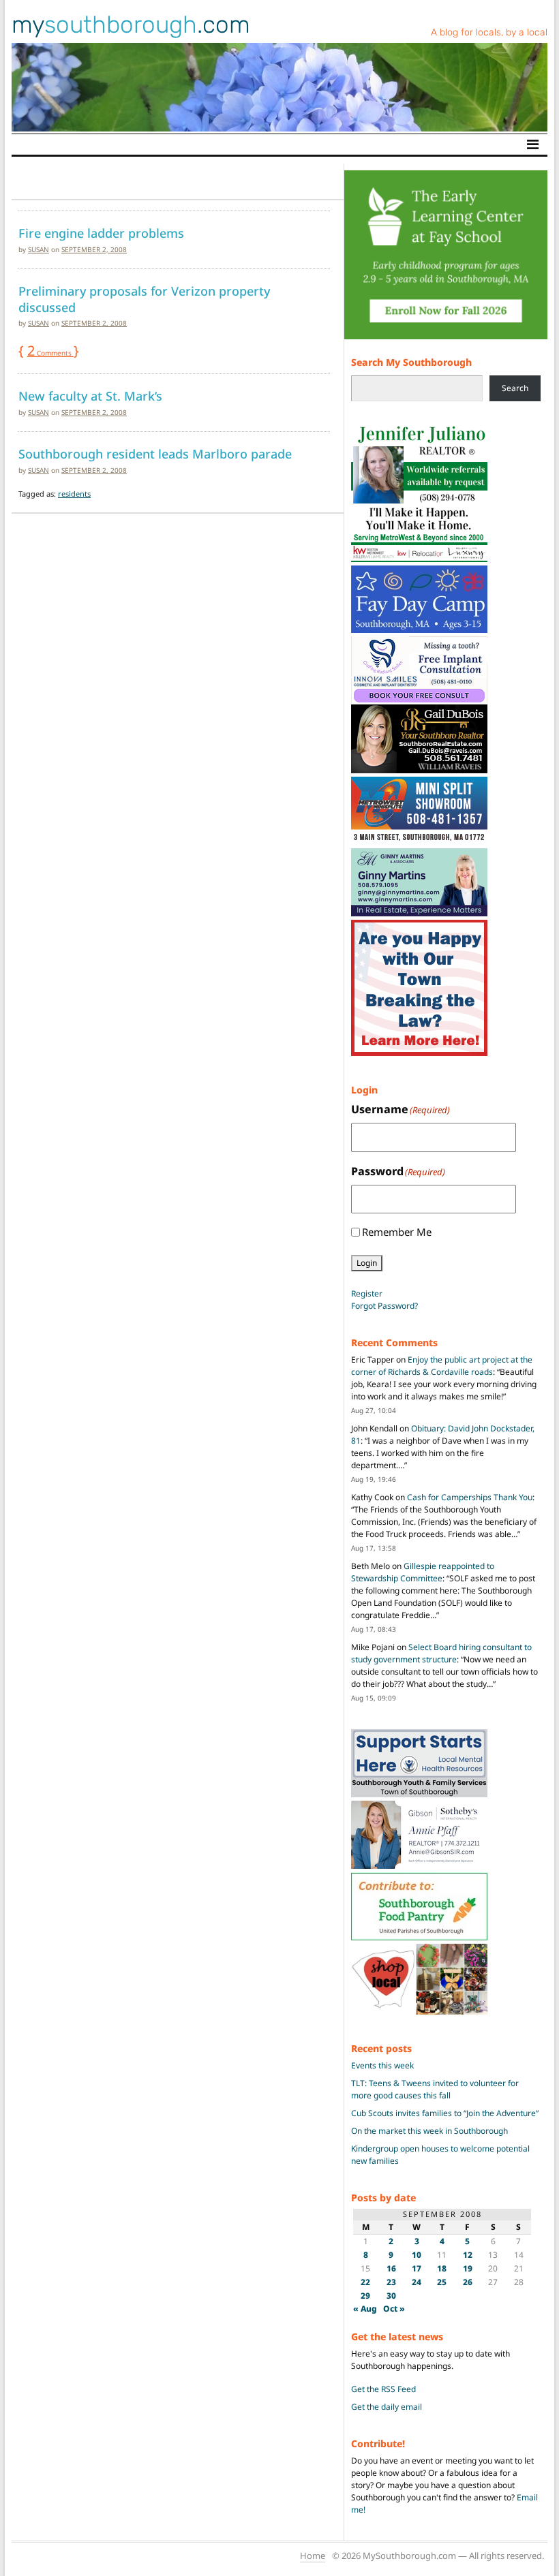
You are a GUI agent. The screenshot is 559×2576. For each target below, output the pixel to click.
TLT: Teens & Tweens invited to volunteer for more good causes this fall (435, 2089)
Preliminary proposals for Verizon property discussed (144, 299)
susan (39, 249)
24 (417, 2282)
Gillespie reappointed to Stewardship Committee (423, 1572)
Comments (50, 353)
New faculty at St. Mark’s (90, 396)
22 (365, 2282)
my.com (131, 25)
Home (313, 2556)
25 (442, 2282)
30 (391, 2296)
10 (417, 2255)
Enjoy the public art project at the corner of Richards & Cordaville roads (442, 1366)
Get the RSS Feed (383, 2389)
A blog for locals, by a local (489, 32)
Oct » (394, 2309)
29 (365, 2296)
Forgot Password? (384, 1306)
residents (74, 494)
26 (468, 2282)
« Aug (365, 2309)
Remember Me (397, 1232)
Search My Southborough (411, 362)
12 (468, 2255)
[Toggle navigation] (533, 144)
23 (391, 2282)
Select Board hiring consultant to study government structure (441, 1653)
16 (391, 2268)
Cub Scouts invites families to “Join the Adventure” (445, 2113)
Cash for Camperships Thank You (470, 1497)
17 (417, 2268)
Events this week (382, 2065)
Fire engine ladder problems (101, 233)
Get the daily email (387, 2407)
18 (442, 2268)
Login (367, 1263)
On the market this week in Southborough (429, 2131)
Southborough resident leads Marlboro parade (155, 454)
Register (367, 1293)
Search (515, 388)
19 (468, 2268)
